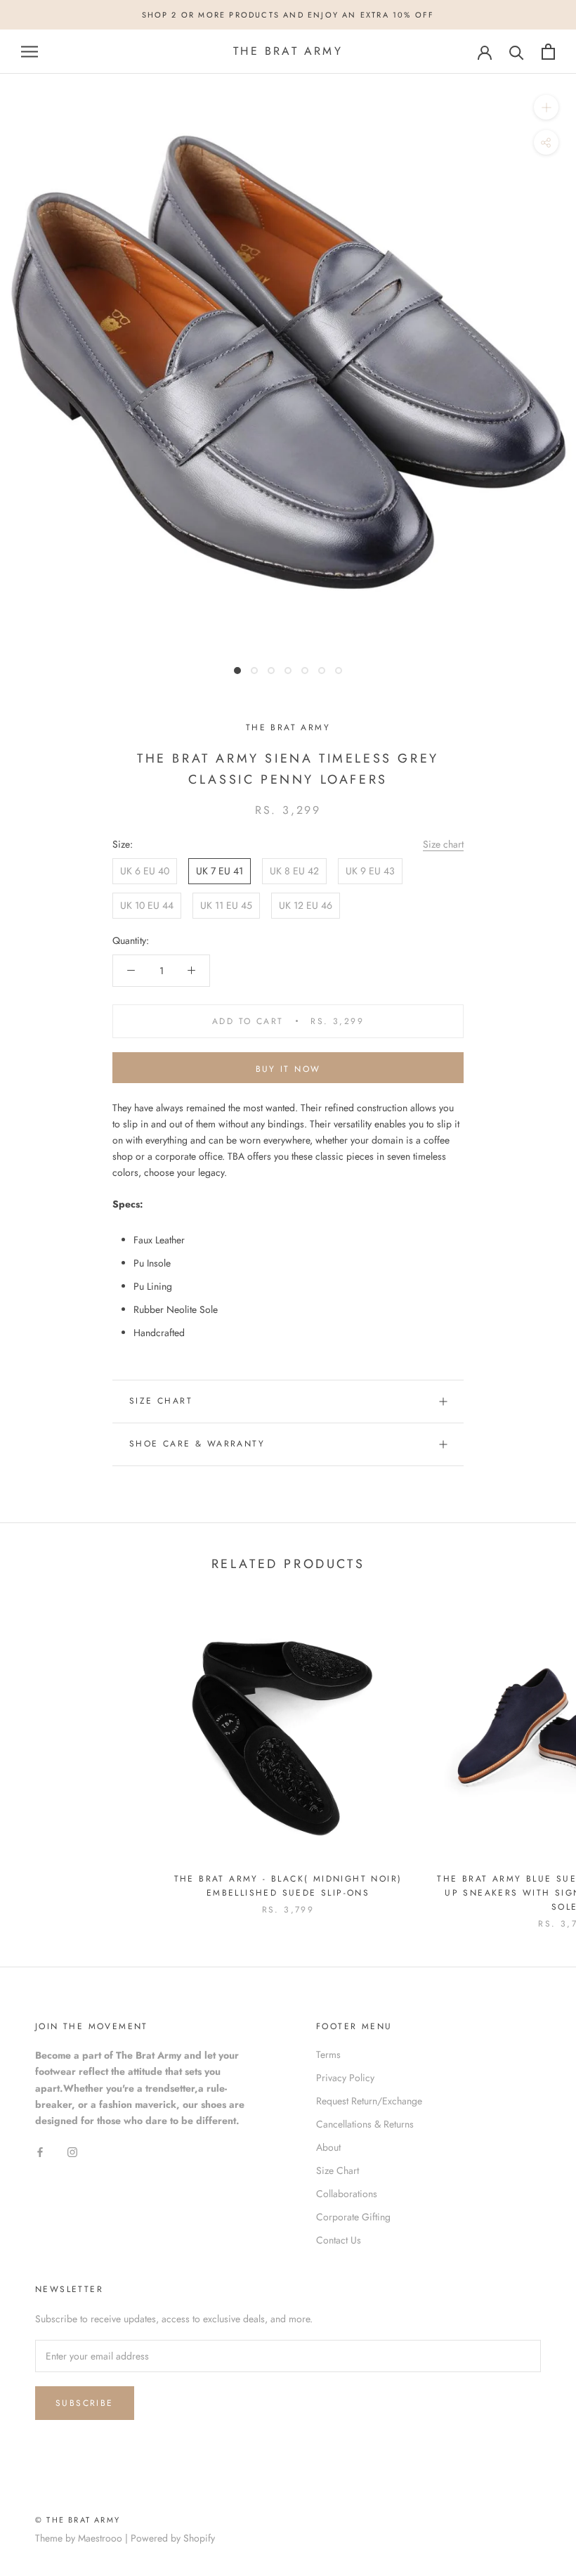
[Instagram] (72, 2151)
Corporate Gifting (353, 2217)
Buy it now (288, 1069)
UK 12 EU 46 (306, 905)
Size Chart (161, 1401)
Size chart (443, 844)
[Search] (517, 52)
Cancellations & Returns (365, 2124)
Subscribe (85, 2403)
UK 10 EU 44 (147, 905)
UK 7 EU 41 (220, 871)
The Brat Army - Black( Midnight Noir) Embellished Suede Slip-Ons (288, 1886)
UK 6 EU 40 (145, 871)
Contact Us (339, 2240)
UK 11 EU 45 (226, 905)
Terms (328, 2054)
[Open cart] (548, 52)
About (328, 2147)
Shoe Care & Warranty (197, 1444)
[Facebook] (40, 2151)
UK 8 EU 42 (294, 871)
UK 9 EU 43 (370, 871)
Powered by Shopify (173, 2538)
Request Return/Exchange (369, 2101)
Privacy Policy (345, 2078)
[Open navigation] (30, 52)
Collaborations (347, 2194)
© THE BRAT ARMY (78, 2520)
